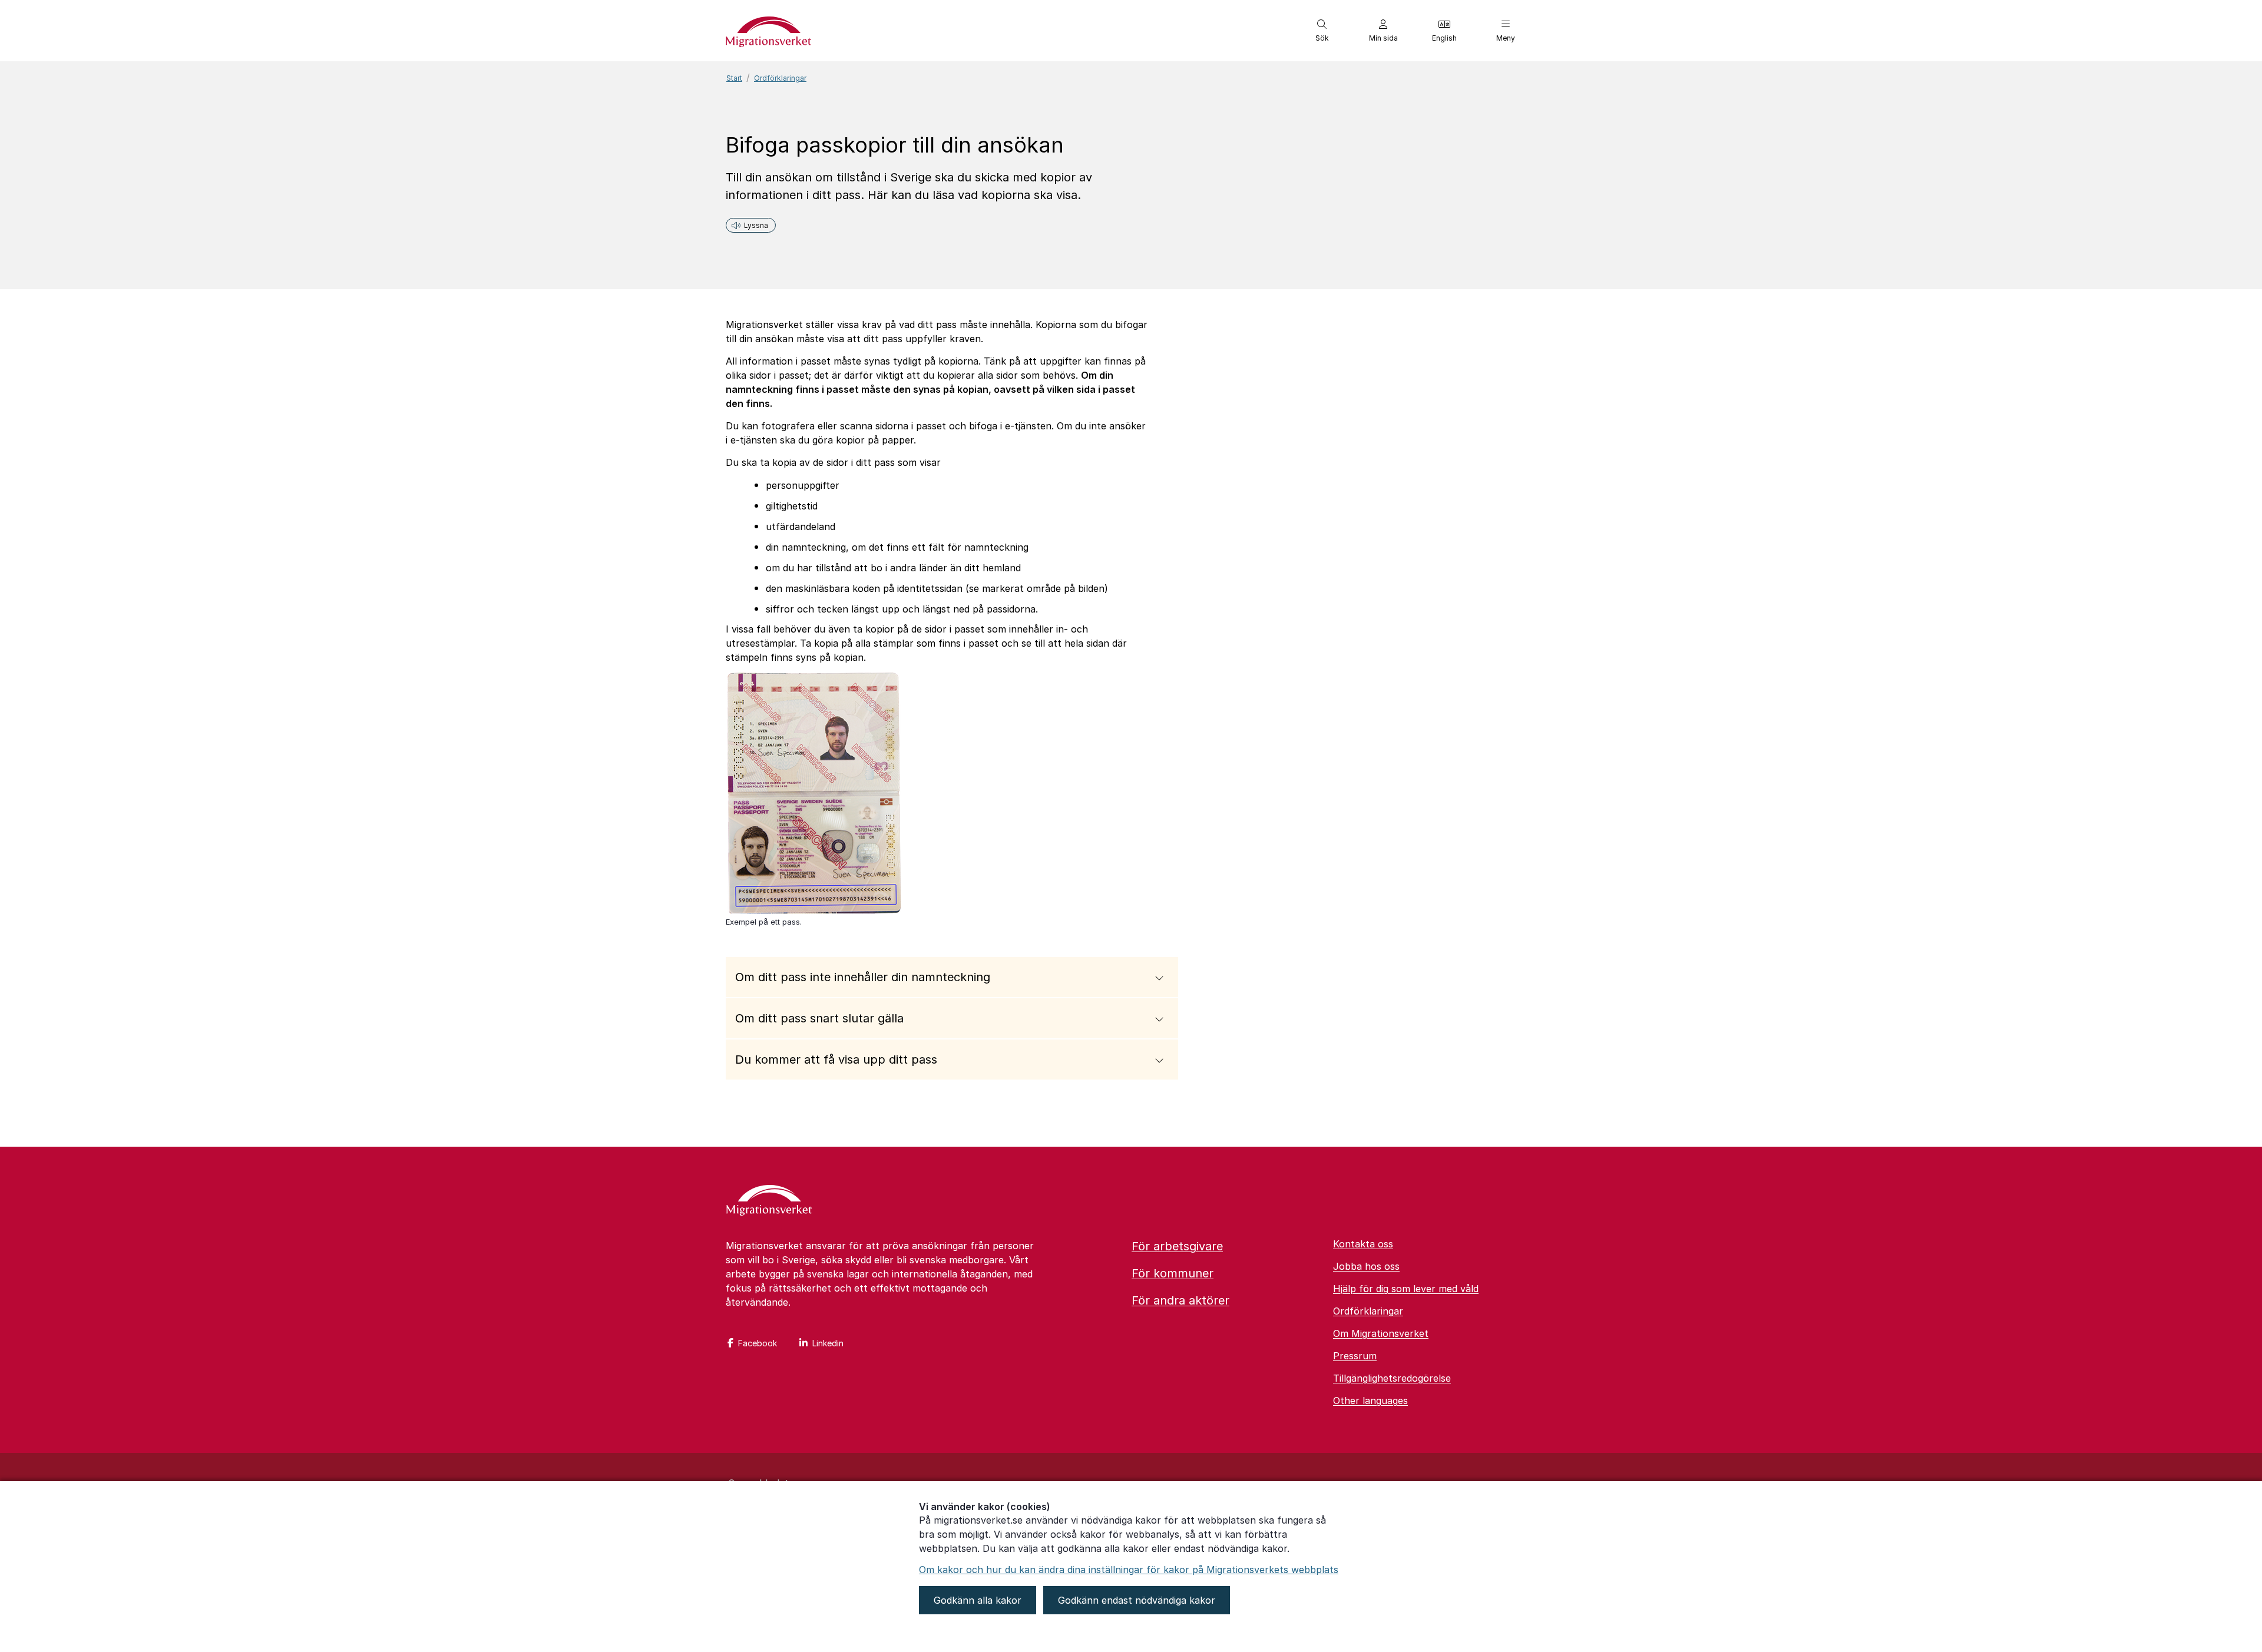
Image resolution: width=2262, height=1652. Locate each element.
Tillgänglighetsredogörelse (1392, 1378)
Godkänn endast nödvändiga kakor (1137, 1600)
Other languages (1370, 1401)
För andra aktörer (1180, 1300)
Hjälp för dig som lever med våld (1406, 1289)
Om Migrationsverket (1381, 1333)
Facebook (758, 1343)
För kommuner (1173, 1273)
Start (734, 78)
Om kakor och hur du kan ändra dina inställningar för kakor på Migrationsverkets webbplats (1129, 1570)
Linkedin (828, 1343)
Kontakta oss (1363, 1244)
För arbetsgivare (1177, 1246)
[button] (1322, 31)
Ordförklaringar (780, 78)
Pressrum (1355, 1356)
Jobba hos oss (1366, 1266)
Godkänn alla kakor (978, 1600)
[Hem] (769, 1201)
